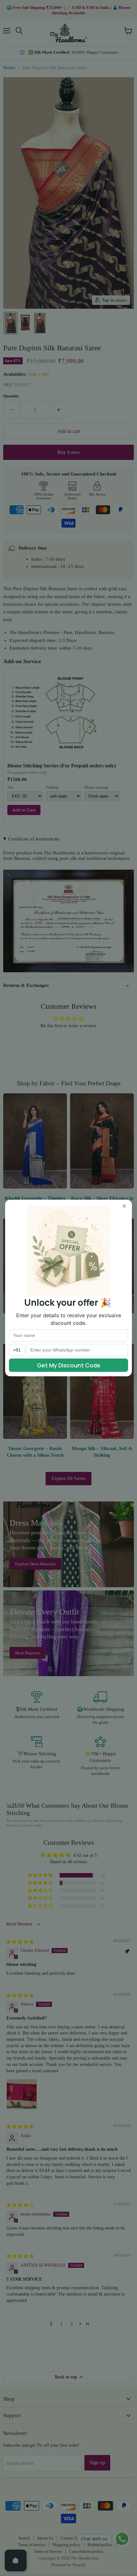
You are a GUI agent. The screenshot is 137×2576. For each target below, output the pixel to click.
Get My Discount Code (69, 1365)
